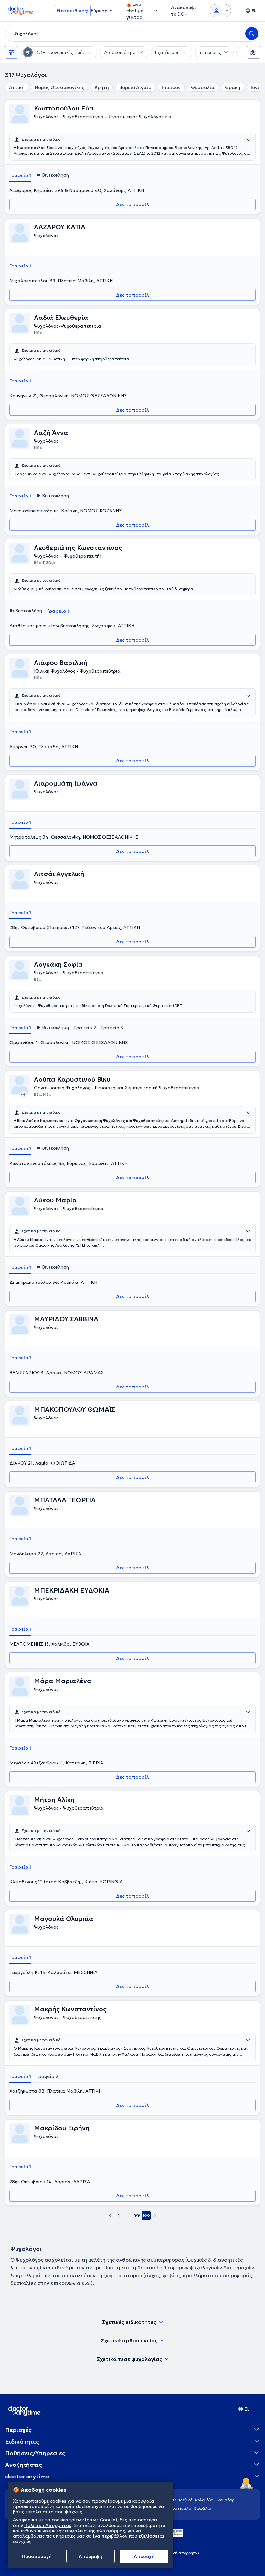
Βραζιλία (203, 2508)
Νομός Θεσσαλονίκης (60, 87)
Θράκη (233, 87)
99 (137, 2215)
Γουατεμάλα (180, 2508)
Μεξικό (186, 2500)
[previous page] (110, 2215)
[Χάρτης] (253, 52)
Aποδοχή (144, 2556)
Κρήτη (102, 87)
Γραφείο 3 (112, 1028)
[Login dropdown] (220, 11)
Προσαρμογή (37, 2556)
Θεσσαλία (203, 87)
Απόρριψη (90, 2556)
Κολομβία (204, 2500)
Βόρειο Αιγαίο (135, 87)
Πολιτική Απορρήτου (48, 2525)
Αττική (17, 87)
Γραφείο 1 (20, 175)
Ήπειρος (171, 87)
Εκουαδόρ (225, 2500)
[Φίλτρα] (12, 52)
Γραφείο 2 (85, 1028)
